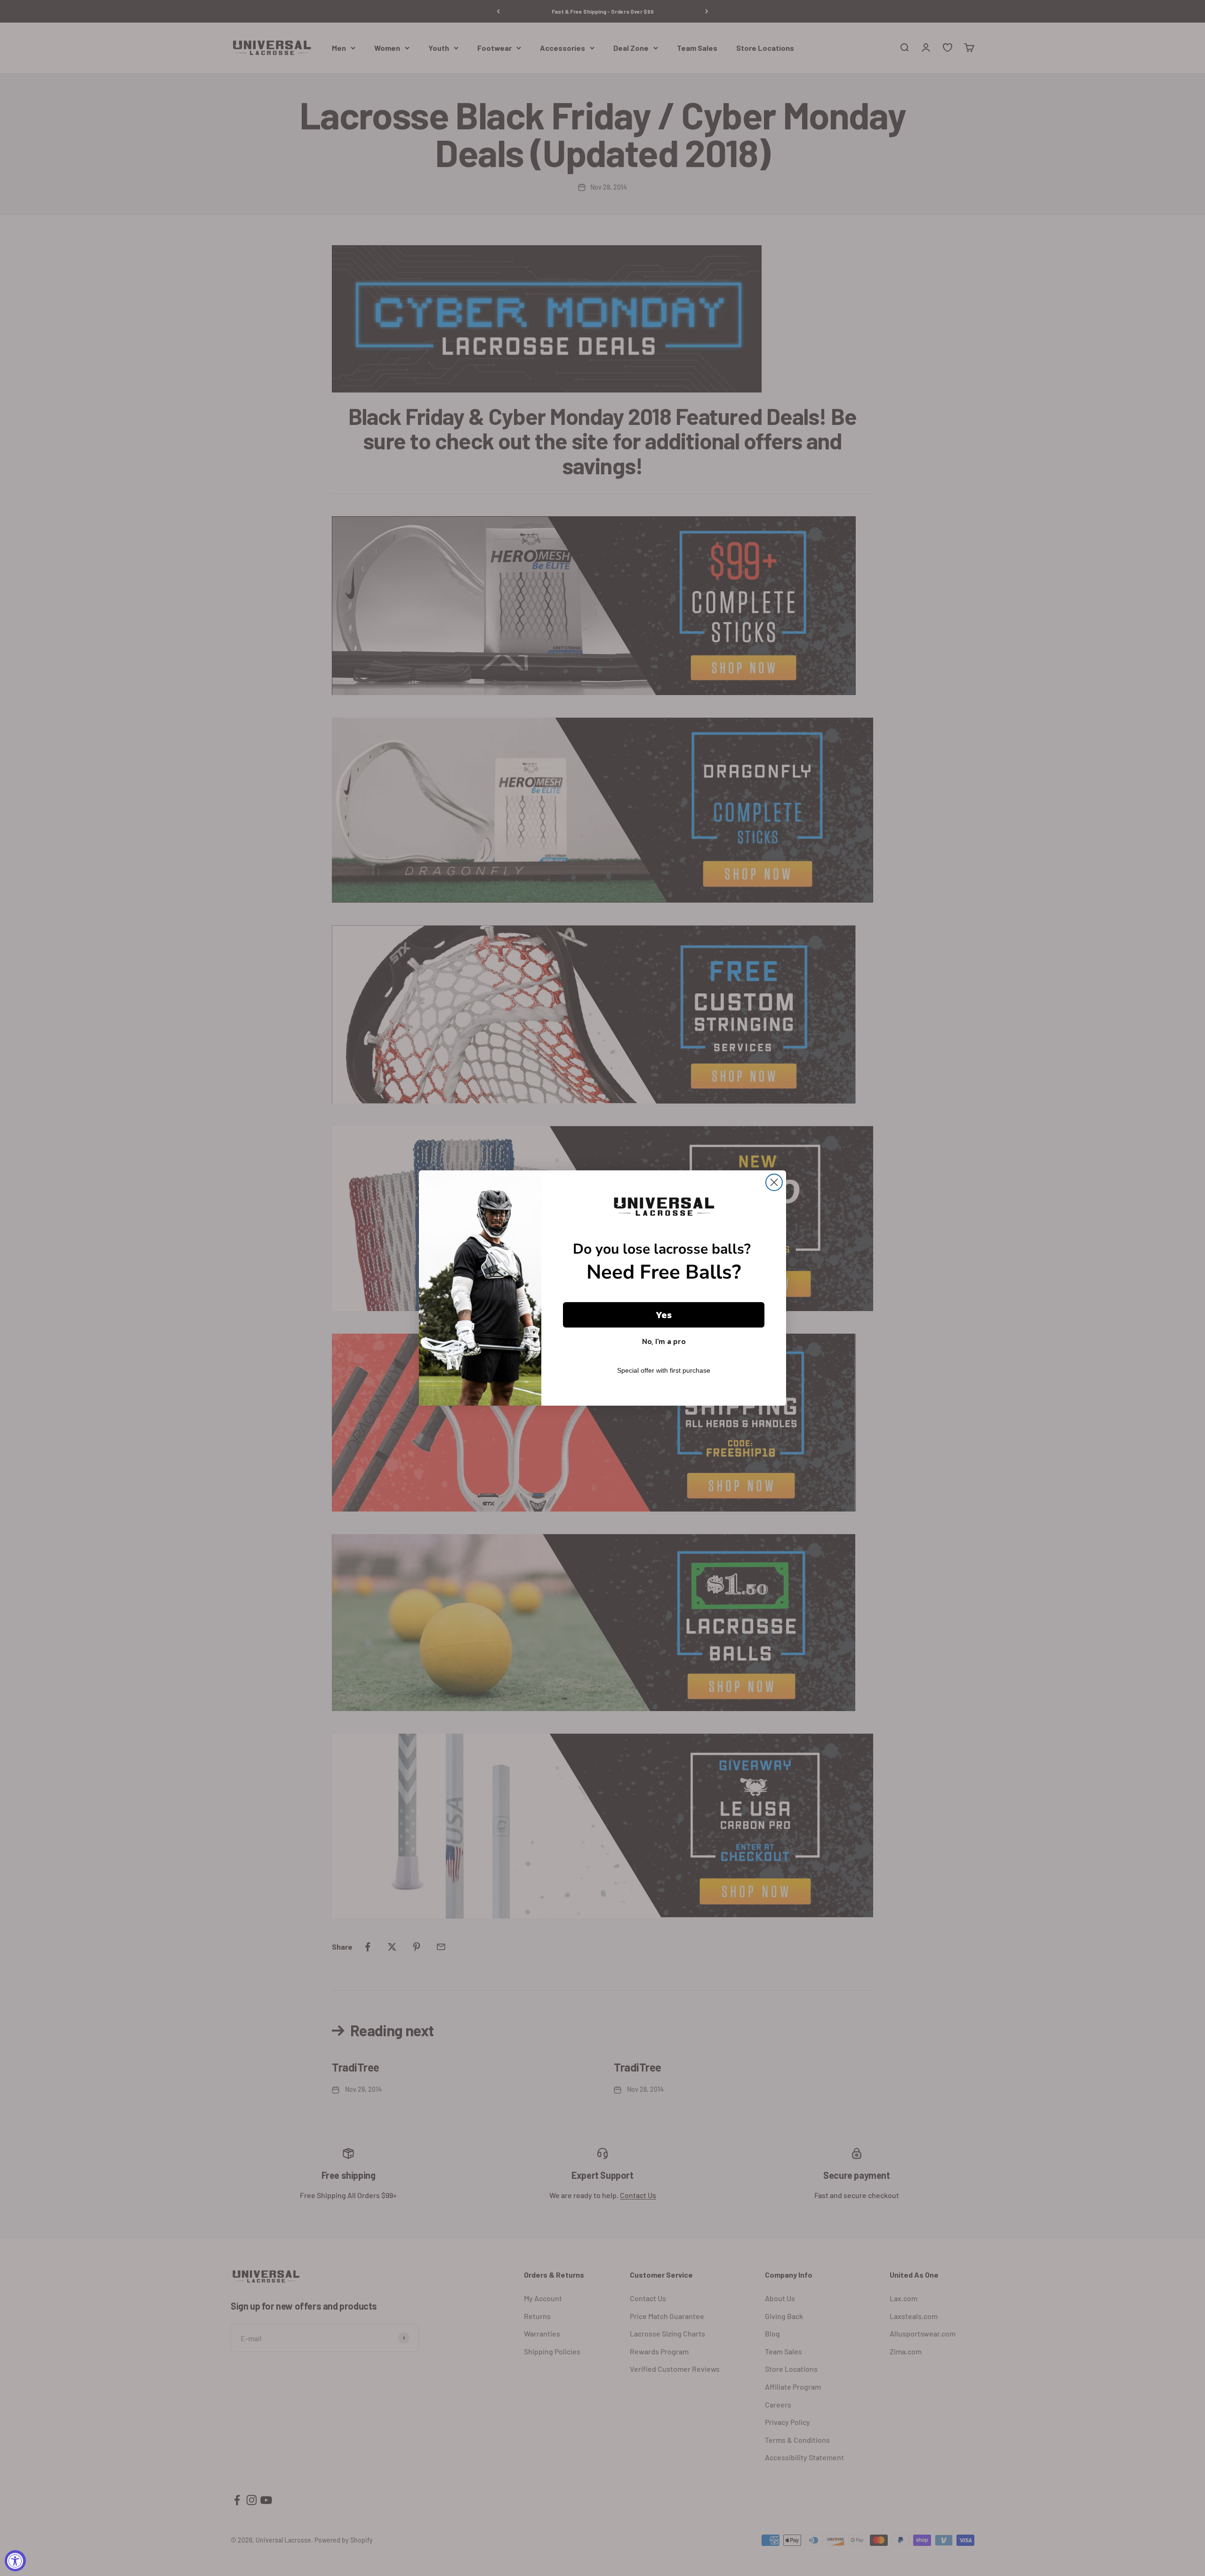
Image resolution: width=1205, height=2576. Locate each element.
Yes (664, 1315)
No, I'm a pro (664, 1341)
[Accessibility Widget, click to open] (15, 2561)
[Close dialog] (774, 1182)
